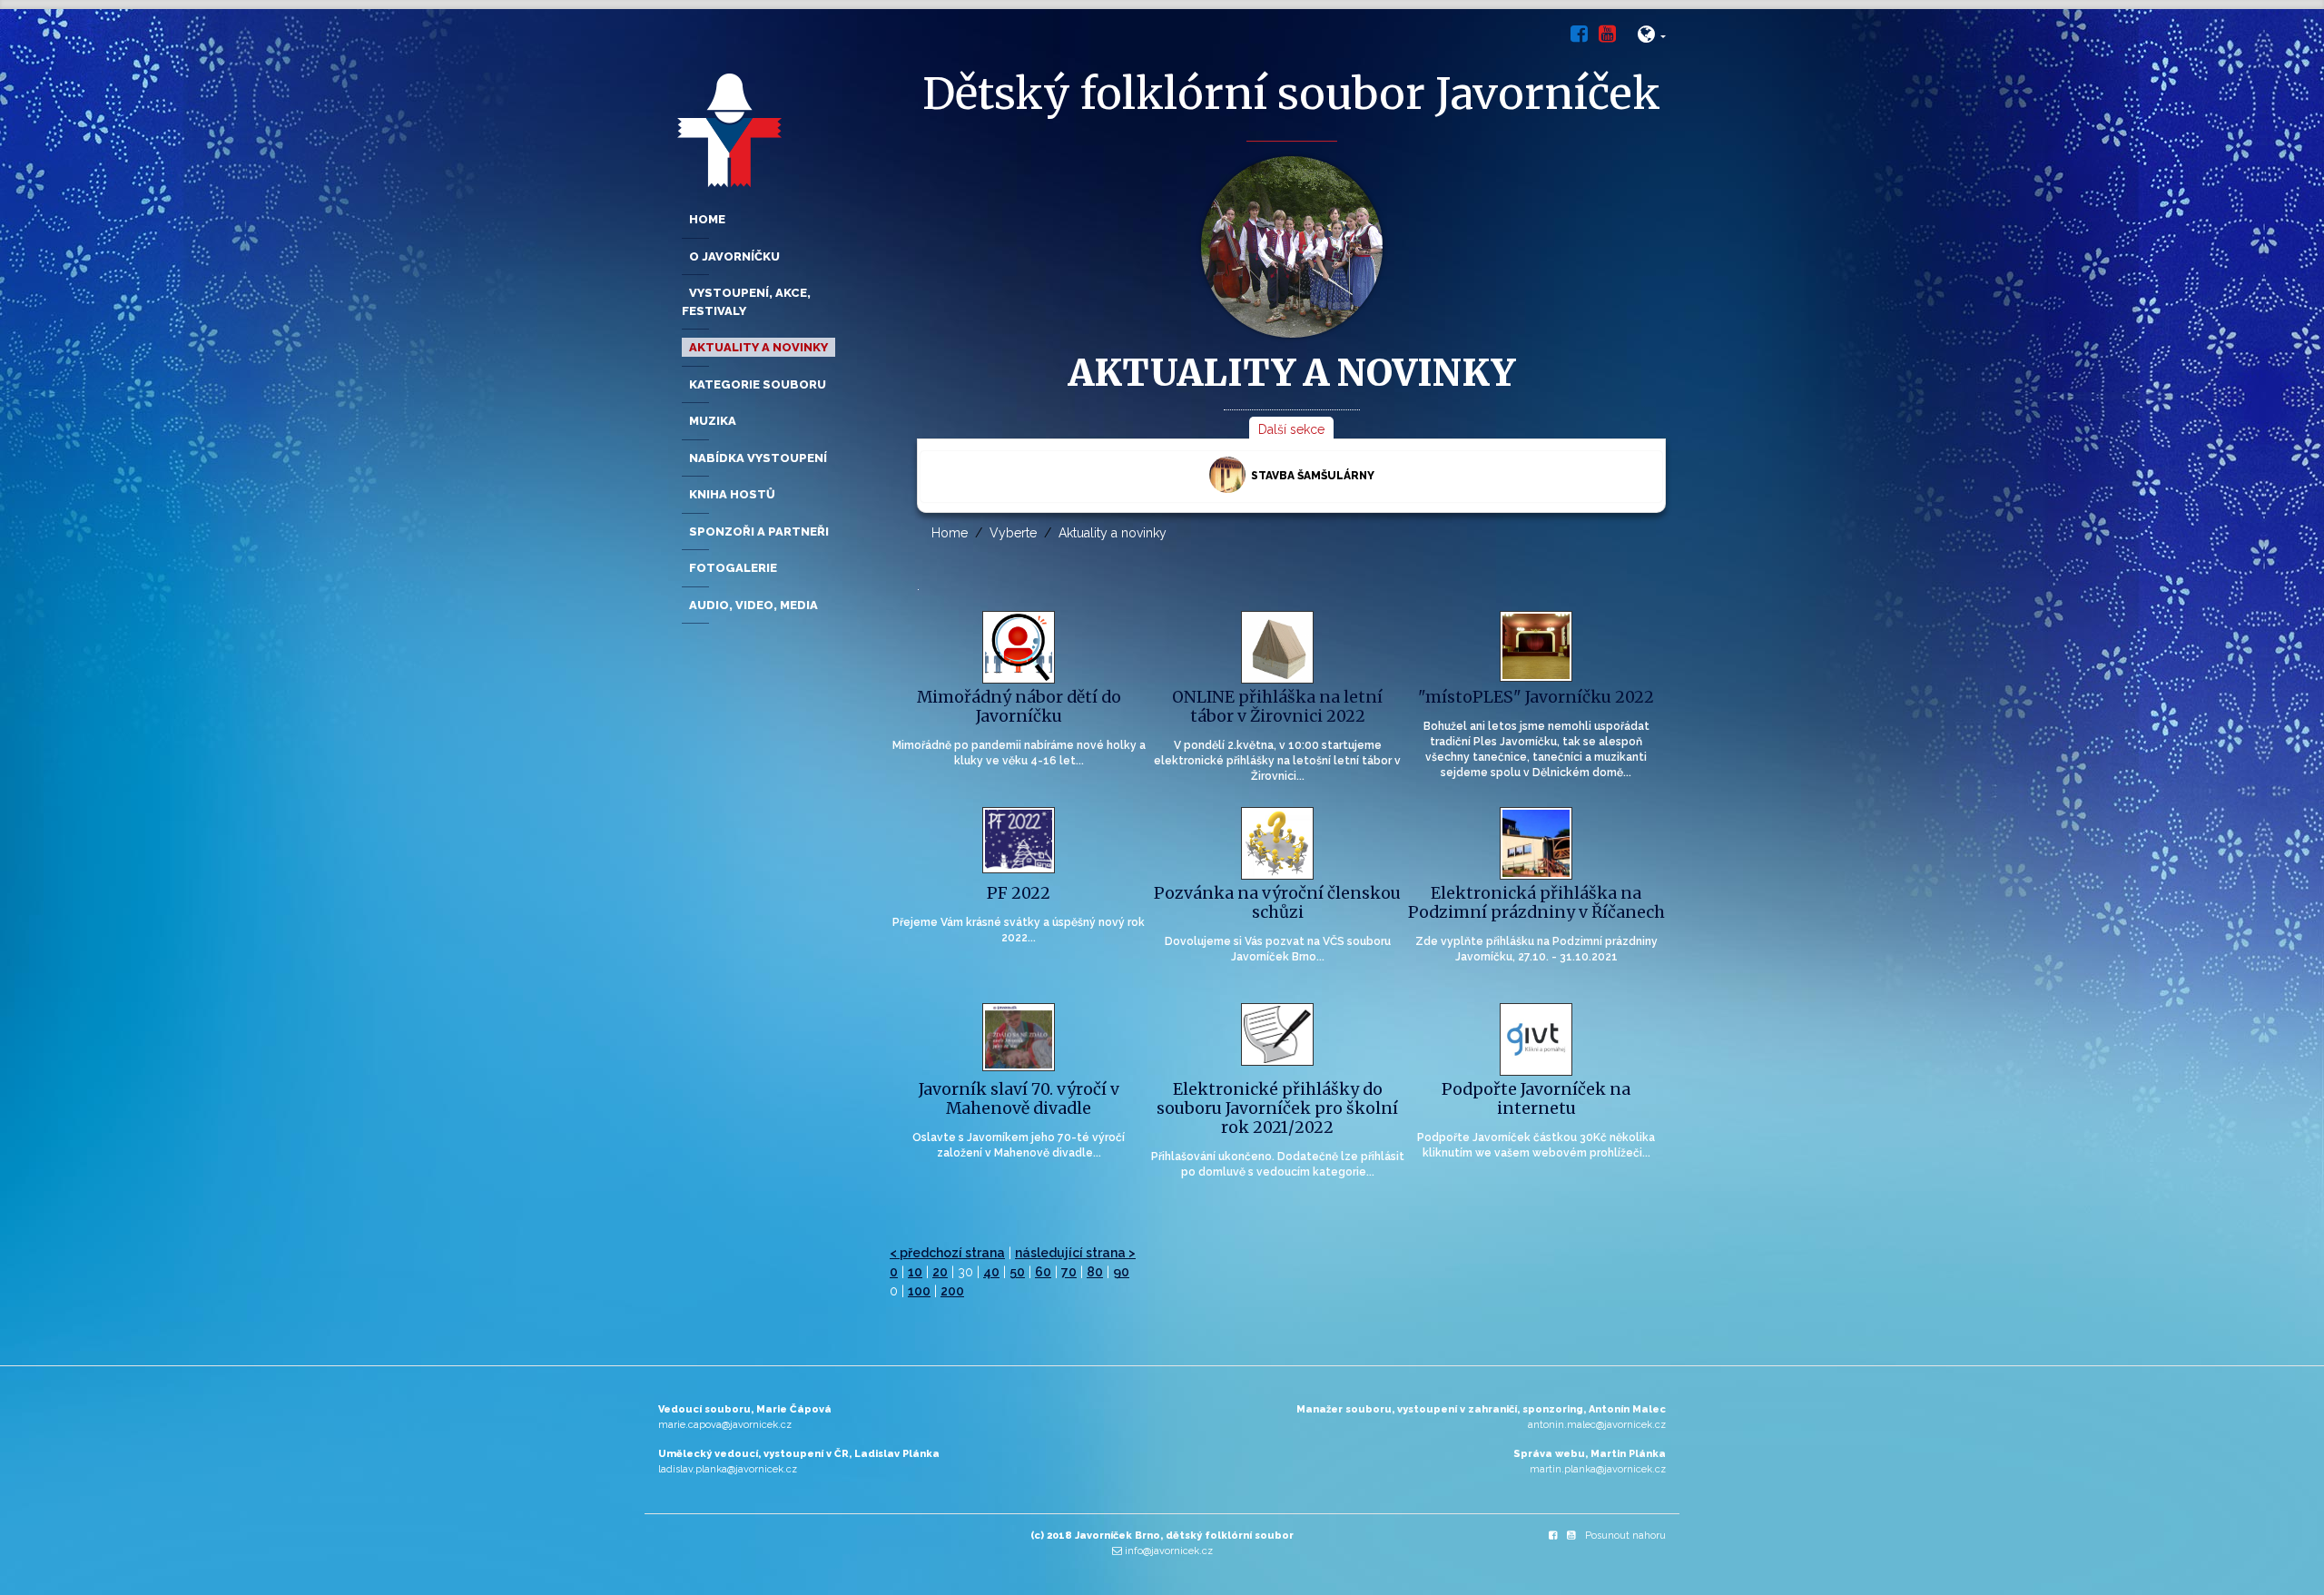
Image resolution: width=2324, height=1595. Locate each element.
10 (915, 1272)
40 (991, 1272)
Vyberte (1013, 533)
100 (919, 1291)
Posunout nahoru (1625, 1536)
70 (1069, 1272)
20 (940, 1272)
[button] (1652, 38)
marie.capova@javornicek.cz (725, 1425)
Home (950, 533)
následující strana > (1075, 1253)
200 (952, 1291)
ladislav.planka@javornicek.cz (728, 1469)
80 (1095, 1272)
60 (1043, 1272)
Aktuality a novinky (1113, 533)
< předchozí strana (947, 1253)
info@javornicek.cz (1169, 1551)
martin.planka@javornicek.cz (1598, 1469)
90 (1121, 1272)
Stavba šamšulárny (1313, 476)
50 (1017, 1272)
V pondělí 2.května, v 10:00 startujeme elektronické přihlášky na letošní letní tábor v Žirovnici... (1277, 761)
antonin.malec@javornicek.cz (1597, 1425)
